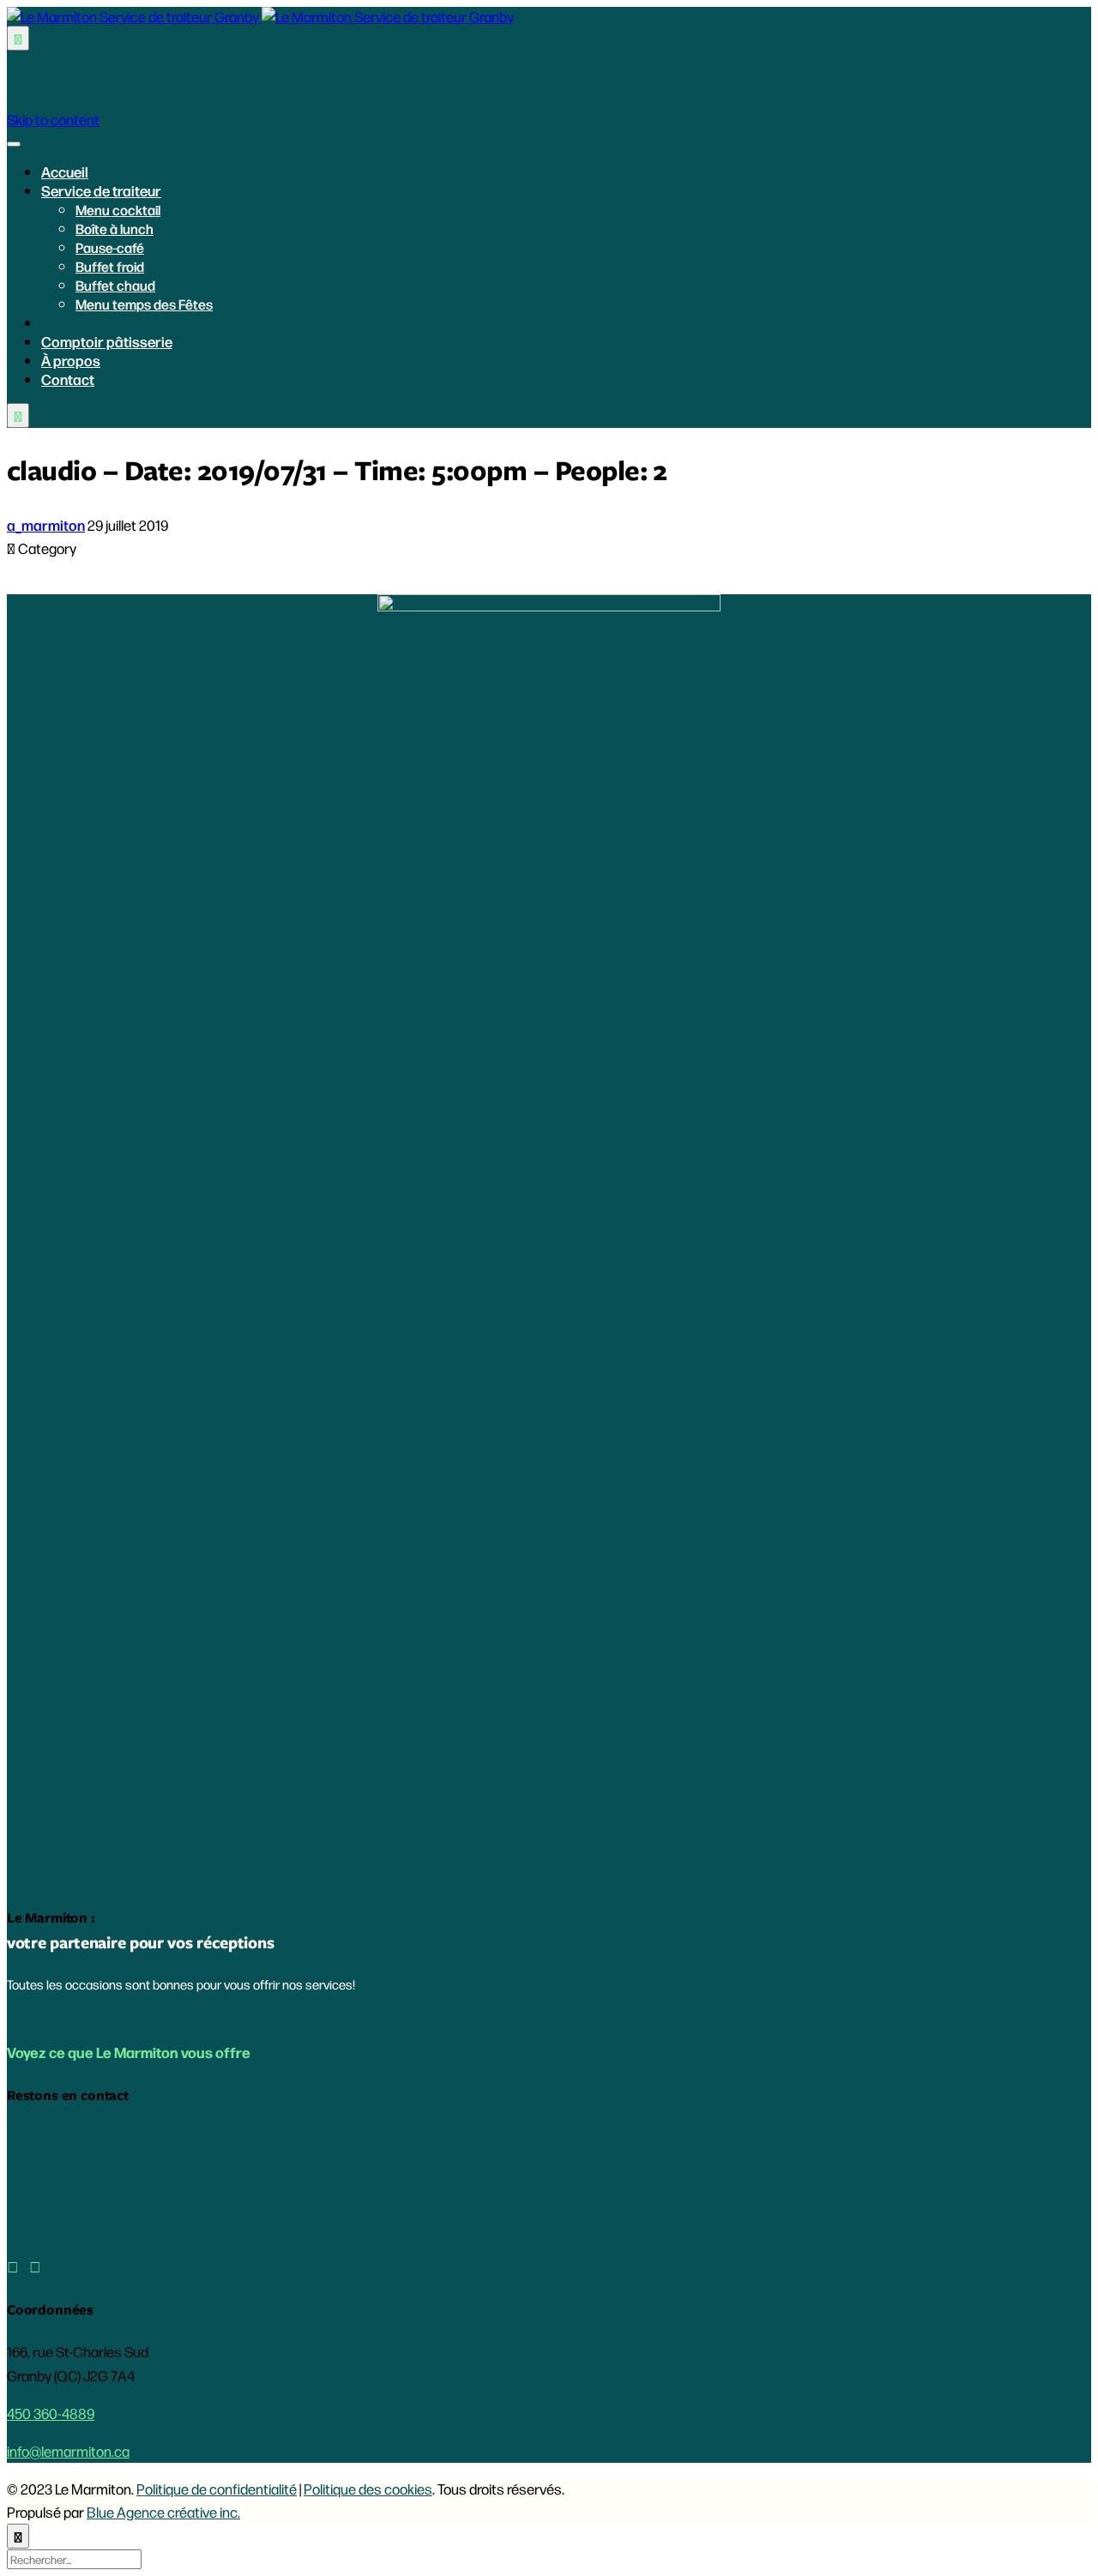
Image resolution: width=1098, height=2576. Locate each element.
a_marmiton (46, 525)
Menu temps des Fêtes (144, 304)
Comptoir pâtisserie (107, 341)
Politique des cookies (368, 2489)
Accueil (65, 172)
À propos (71, 360)
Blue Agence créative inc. (163, 2512)
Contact (68, 379)
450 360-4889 (51, 2413)
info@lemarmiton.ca (68, 2451)
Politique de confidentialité (217, 2489)
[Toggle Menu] (14, 144)
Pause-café (110, 247)
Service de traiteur (101, 190)
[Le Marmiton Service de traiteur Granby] (260, 16)
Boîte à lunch (115, 229)
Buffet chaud (115, 285)
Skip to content (53, 119)
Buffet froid (110, 266)
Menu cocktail (118, 210)
